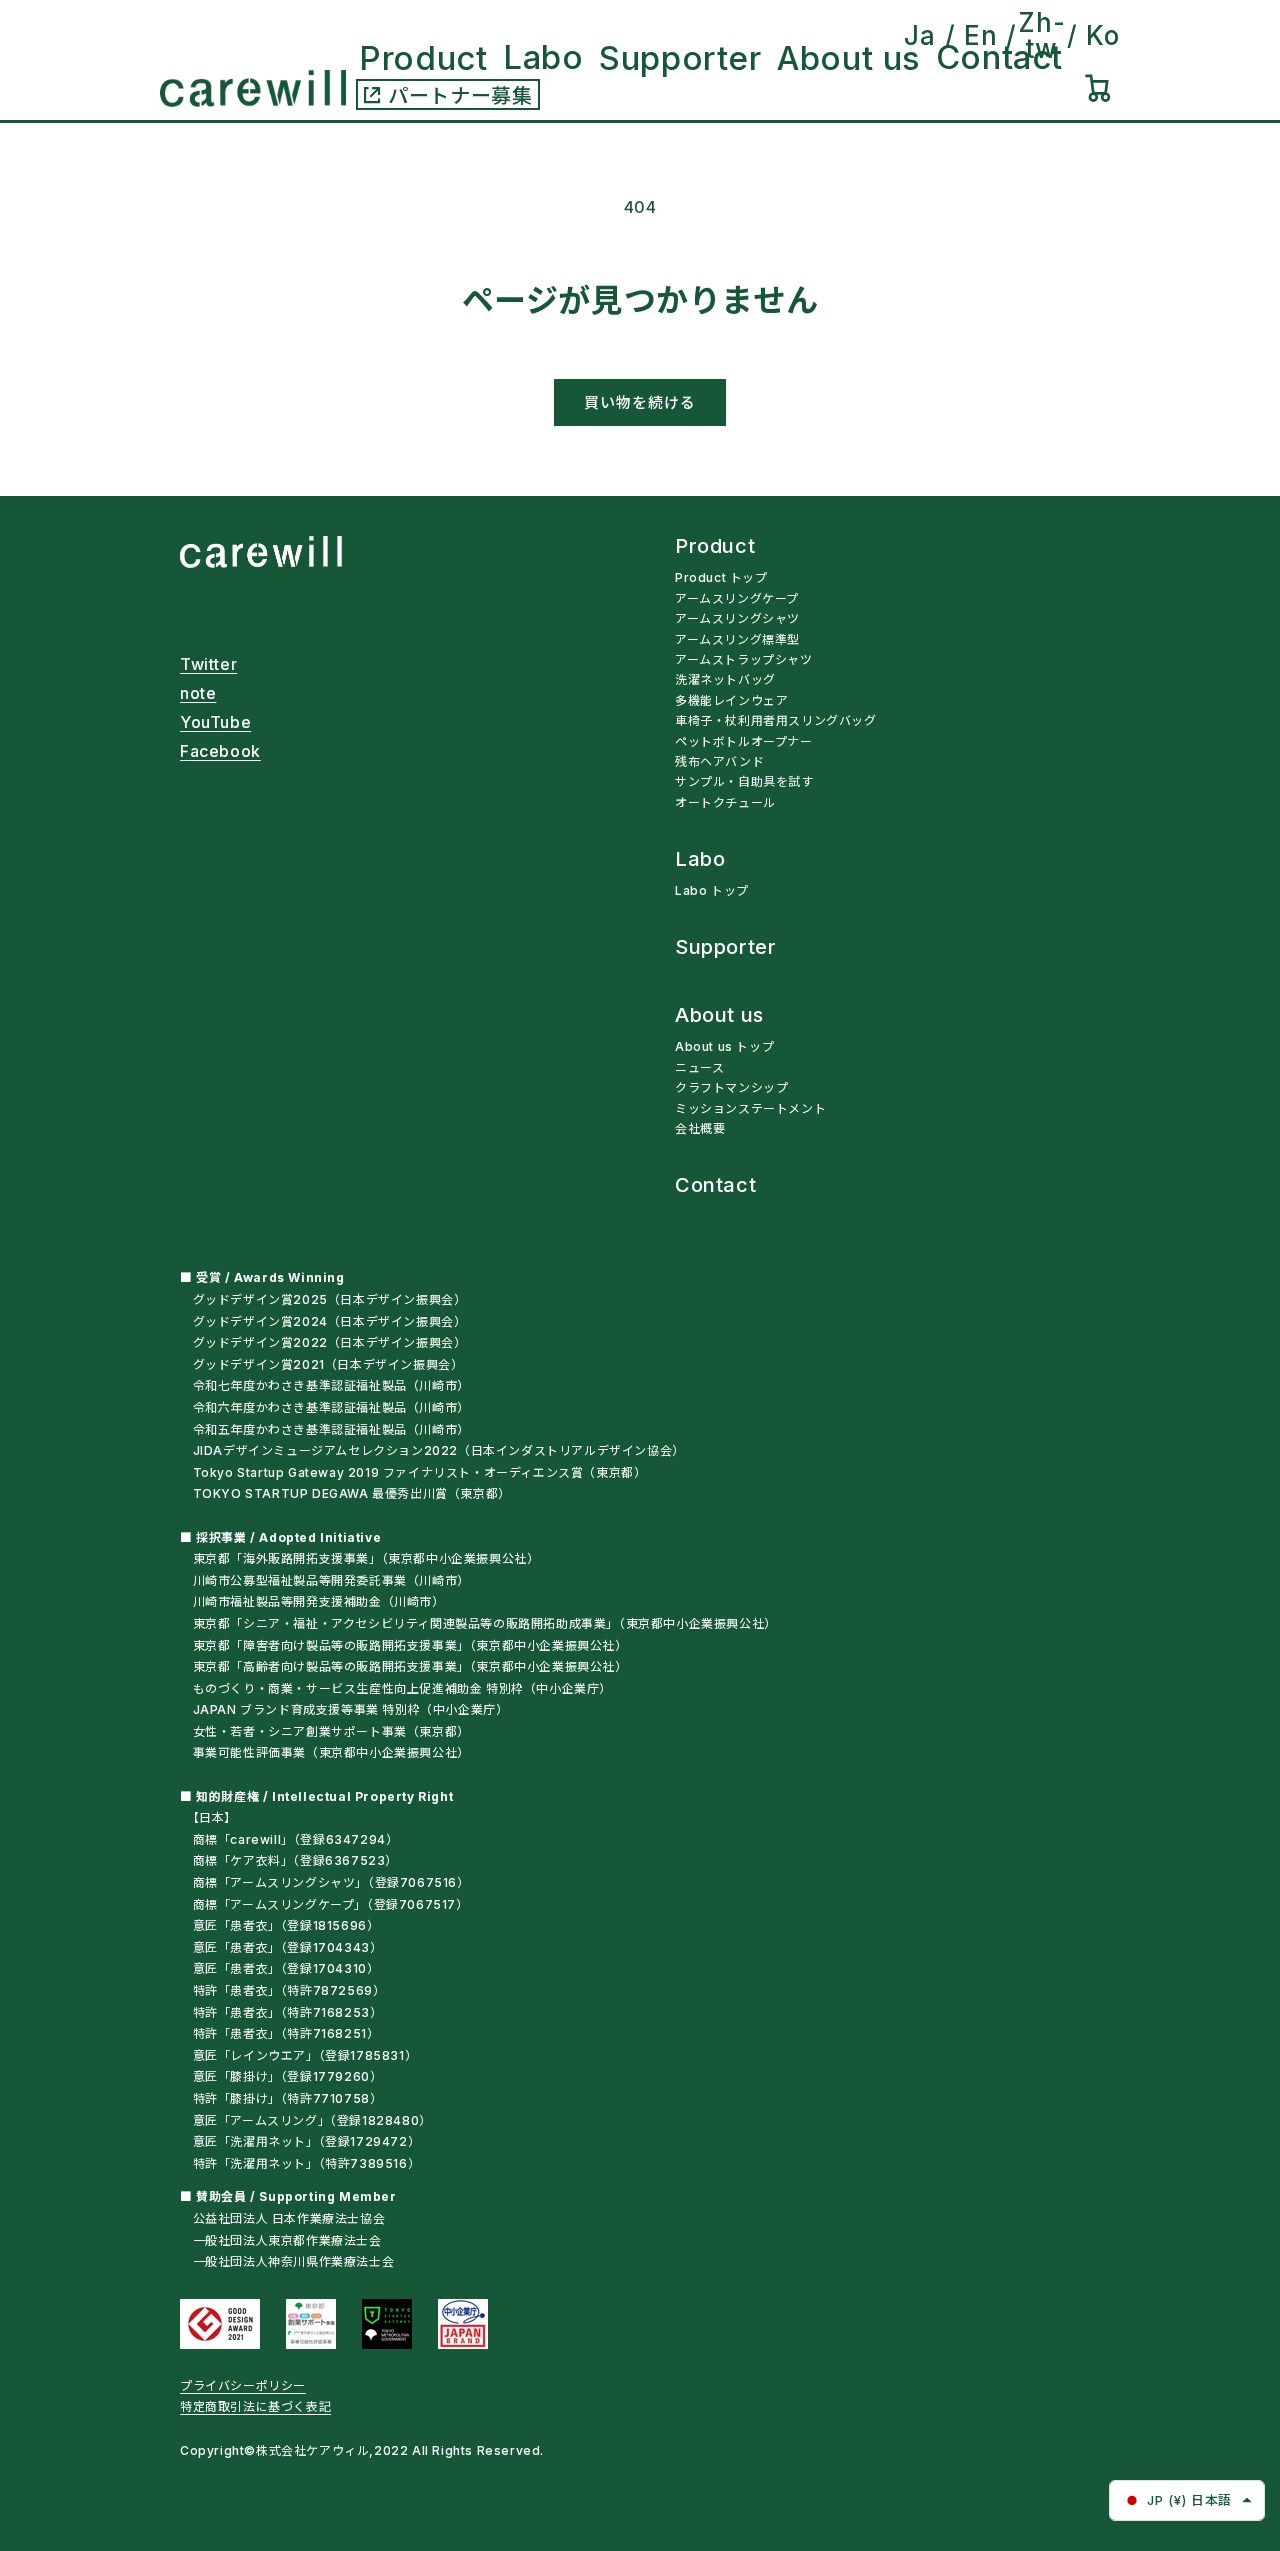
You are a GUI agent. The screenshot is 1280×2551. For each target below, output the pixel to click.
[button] (1098, 88)
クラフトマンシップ (731, 1087)
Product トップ (721, 577)
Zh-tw (1041, 36)
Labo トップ (712, 890)
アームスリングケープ (737, 598)
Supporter (725, 948)
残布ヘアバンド (719, 761)
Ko (1103, 36)
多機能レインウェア (731, 700)
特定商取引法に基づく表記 (255, 2406)
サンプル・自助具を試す (744, 781)
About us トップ (724, 1046)
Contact (715, 1186)
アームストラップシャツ (744, 659)
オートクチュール (725, 802)
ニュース (699, 1067)
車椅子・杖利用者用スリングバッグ (776, 720)
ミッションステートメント (750, 1108)
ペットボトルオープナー (744, 741)
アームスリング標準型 (737, 639)
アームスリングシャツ (737, 618)
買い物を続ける (640, 402)
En (981, 36)
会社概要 (700, 1128)
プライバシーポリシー (243, 2385)
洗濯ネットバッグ (725, 679)
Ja (920, 36)
